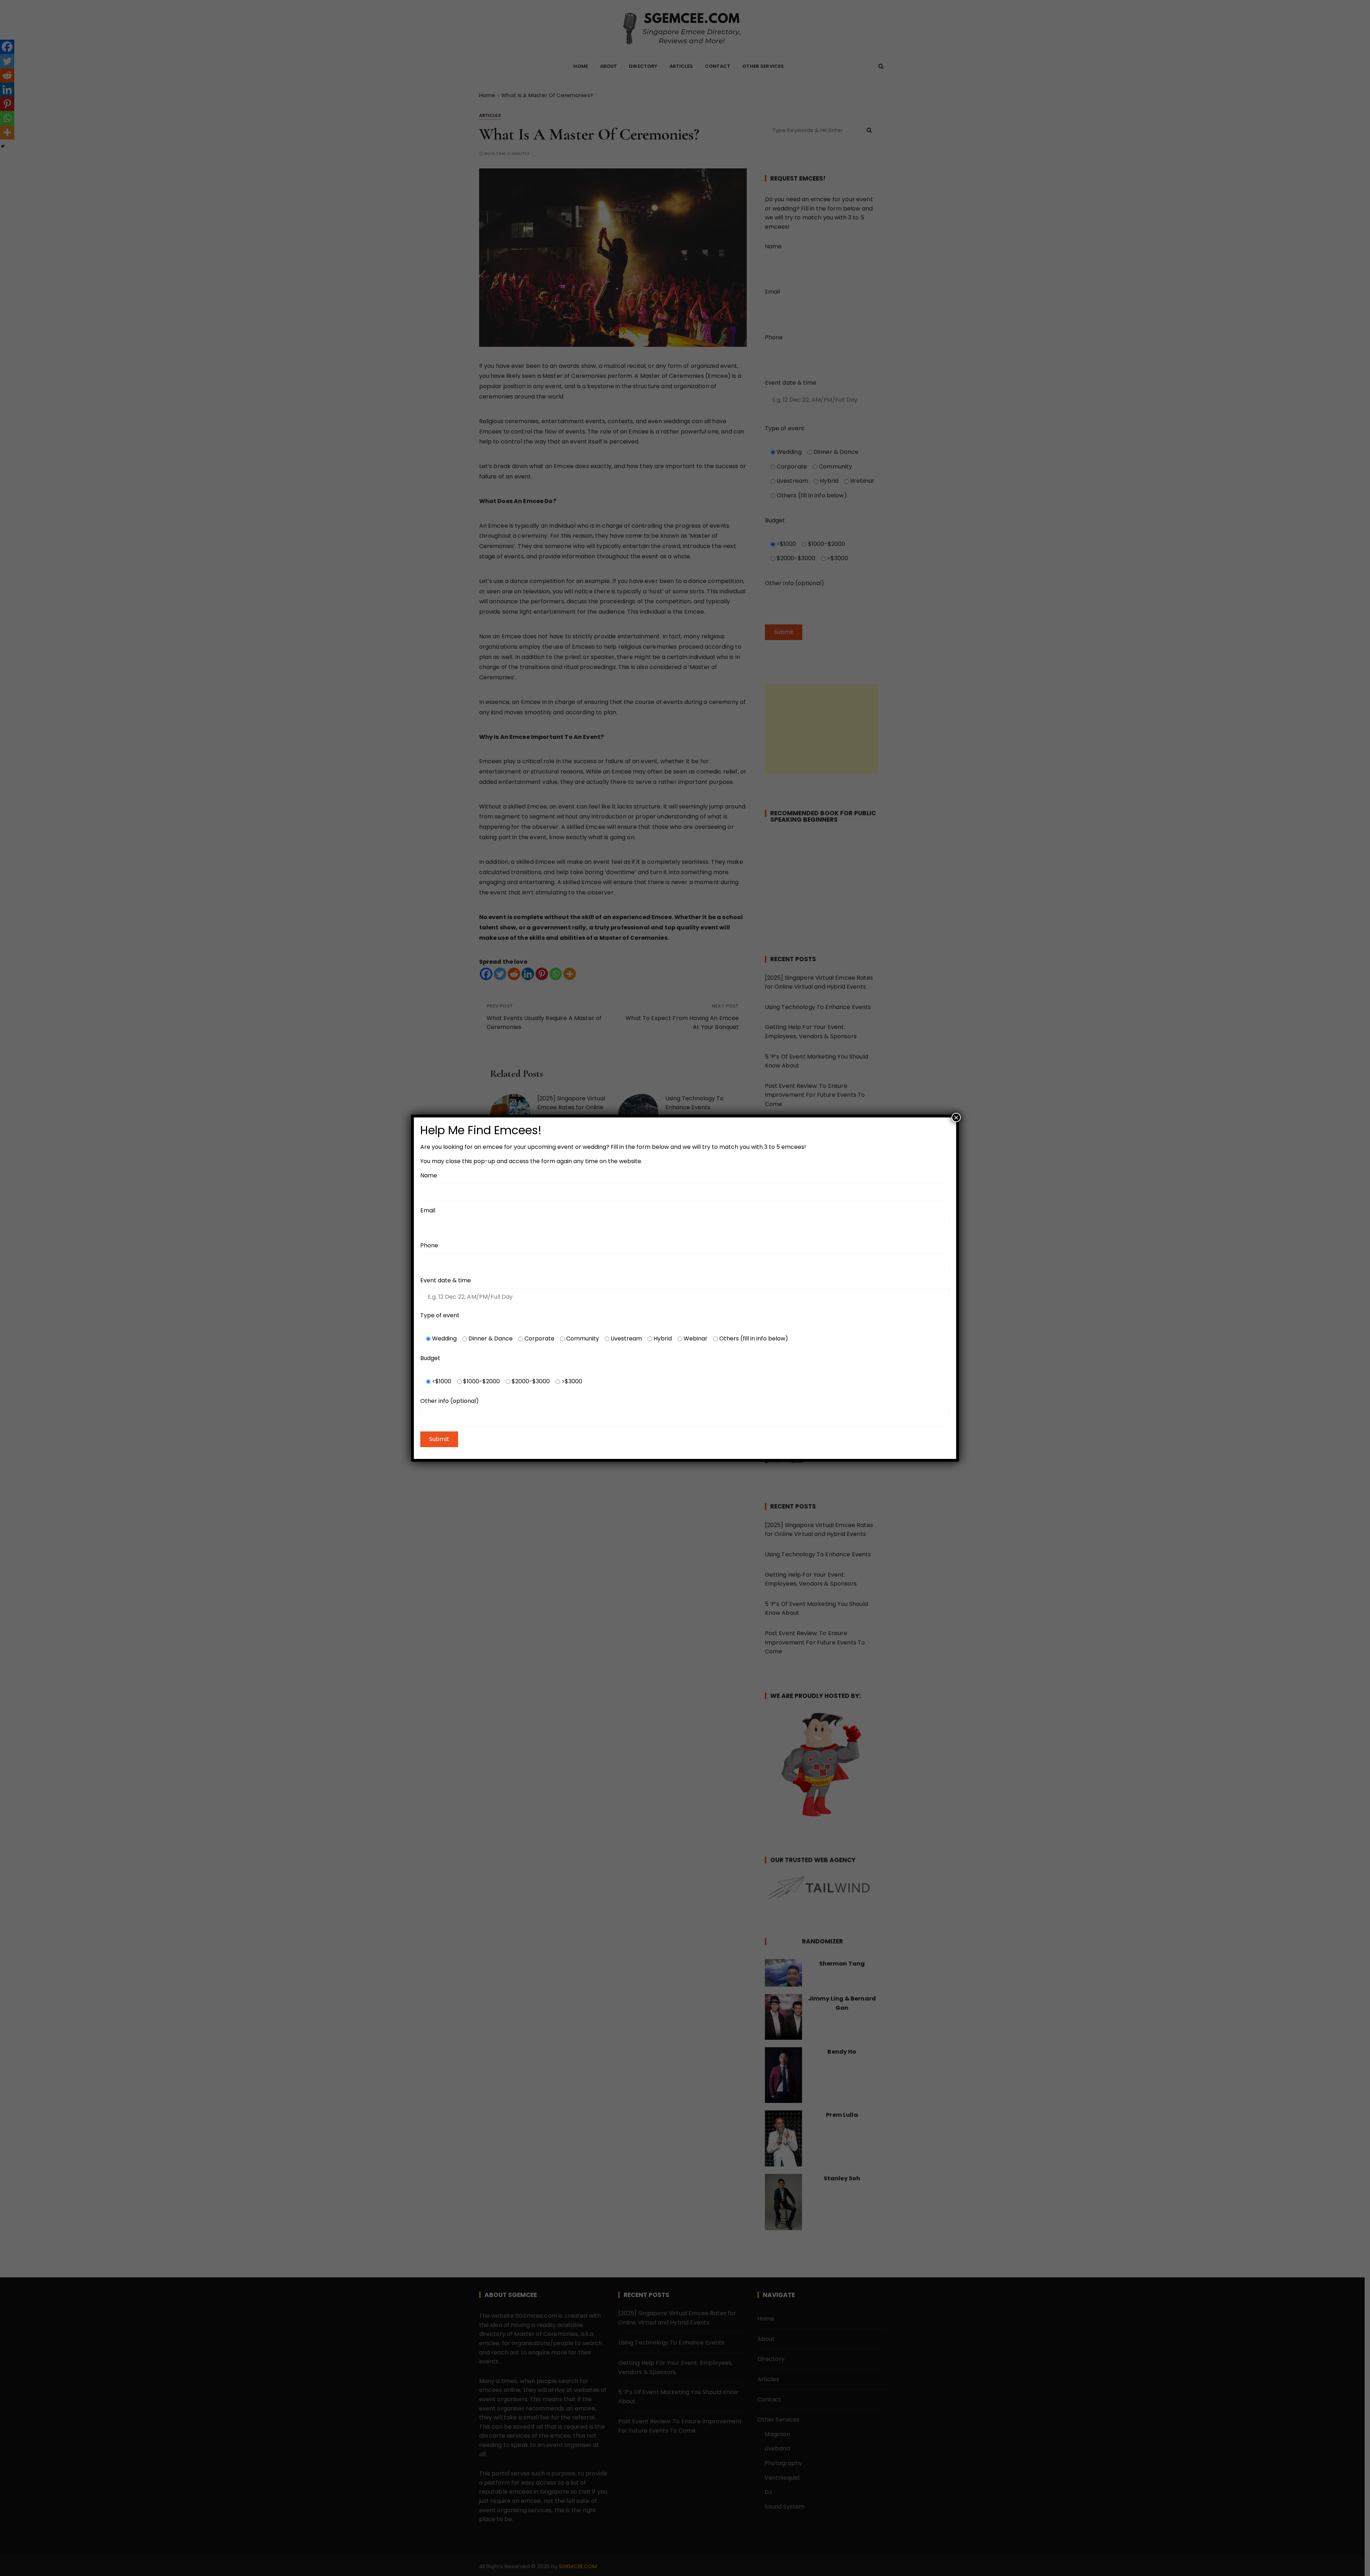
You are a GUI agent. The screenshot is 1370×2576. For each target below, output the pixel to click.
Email (428, 1210)
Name (429, 1175)
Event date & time (446, 1280)
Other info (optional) (450, 1401)
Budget (430, 1358)
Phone (429, 1245)
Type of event (440, 1315)
